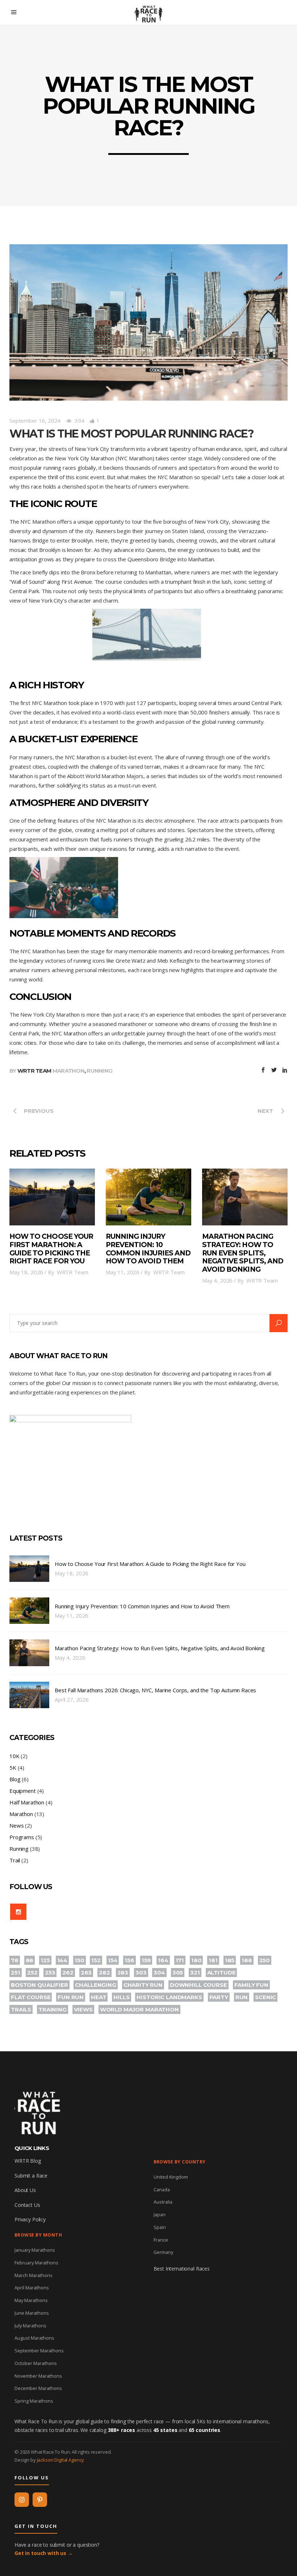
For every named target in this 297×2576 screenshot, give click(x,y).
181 (213, 1960)
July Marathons (30, 2326)
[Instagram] (22, 2500)
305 (178, 1973)
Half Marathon (27, 1802)
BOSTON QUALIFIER (39, 1985)
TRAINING (53, 2009)
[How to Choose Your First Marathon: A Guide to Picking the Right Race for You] (52, 1197)
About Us (25, 2190)
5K (13, 1768)
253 (50, 1973)
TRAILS (21, 2009)
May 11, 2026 (123, 1272)
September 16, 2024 (35, 421)
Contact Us (27, 2205)
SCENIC (265, 1997)
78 (15, 1960)
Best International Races (182, 2269)
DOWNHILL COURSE (198, 1985)
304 (159, 1973)
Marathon (68, 1071)
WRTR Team (34, 1071)
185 (230, 1960)
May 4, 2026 (217, 1280)
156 (129, 1960)
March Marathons (34, 2275)
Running (99, 1071)
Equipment (23, 1791)
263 (86, 1973)
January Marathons (35, 2250)
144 (62, 1960)
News (16, 1825)
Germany (163, 2252)
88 (30, 1960)
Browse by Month (38, 2235)
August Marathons (34, 2338)
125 (45, 1960)
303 (141, 1973)
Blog (15, 1779)
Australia (163, 2202)
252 (32, 1973)
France (161, 2240)
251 (16, 1973)
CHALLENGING (95, 1985)
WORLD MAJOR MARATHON (139, 2009)
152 (96, 1960)
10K (14, 1756)
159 (146, 1960)
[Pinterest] (40, 2500)
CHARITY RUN (143, 1985)
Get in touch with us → (44, 2553)
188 (247, 1960)
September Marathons (39, 2351)
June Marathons (32, 2313)
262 (68, 1973)
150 (80, 1960)
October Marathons (36, 2363)
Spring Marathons (34, 2401)
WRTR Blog (28, 2161)
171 (180, 1960)
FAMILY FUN (252, 1985)
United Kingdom (171, 2177)
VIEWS (83, 2009)
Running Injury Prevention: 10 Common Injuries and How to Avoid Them (148, 1249)
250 (265, 1960)
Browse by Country (180, 2162)
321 (195, 1973)
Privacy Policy (30, 2219)
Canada (162, 2189)
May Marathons (31, 2300)
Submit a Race (31, 2176)
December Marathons (38, 2388)
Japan (160, 2214)
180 (196, 1960)
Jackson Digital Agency (61, 2460)
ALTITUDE (221, 1973)
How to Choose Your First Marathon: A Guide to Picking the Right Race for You (51, 1249)
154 (113, 1960)
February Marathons (36, 2263)
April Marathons (32, 2288)
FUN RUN (71, 1997)
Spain (160, 2227)
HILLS (121, 1997)
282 (104, 1973)
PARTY (219, 1997)
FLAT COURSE (31, 1997)
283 (123, 1973)
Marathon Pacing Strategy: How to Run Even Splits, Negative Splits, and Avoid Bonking (243, 1253)
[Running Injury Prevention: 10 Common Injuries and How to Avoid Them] (148, 1197)
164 (163, 1960)
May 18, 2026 (26, 1272)
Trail (15, 1860)
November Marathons (38, 2376)
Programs (22, 1837)
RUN (242, 1997)
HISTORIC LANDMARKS (169, 1997)
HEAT (99, 1997)
